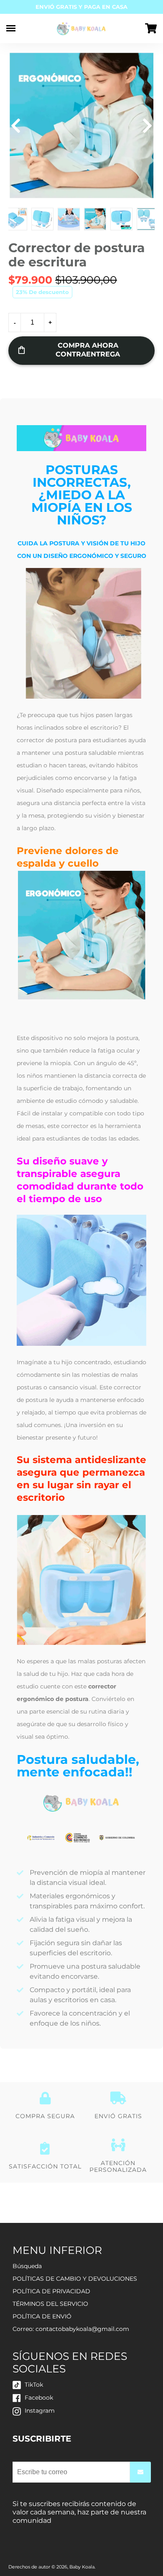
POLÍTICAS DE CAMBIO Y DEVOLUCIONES (75, 2279)
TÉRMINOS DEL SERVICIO (50, 2304)
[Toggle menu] (11, 28)
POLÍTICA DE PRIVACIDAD (51, 2291)
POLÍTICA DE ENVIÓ (42, 2316)
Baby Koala (82, 2567)
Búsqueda (27, 2266)
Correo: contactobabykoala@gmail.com (71, 2329)
